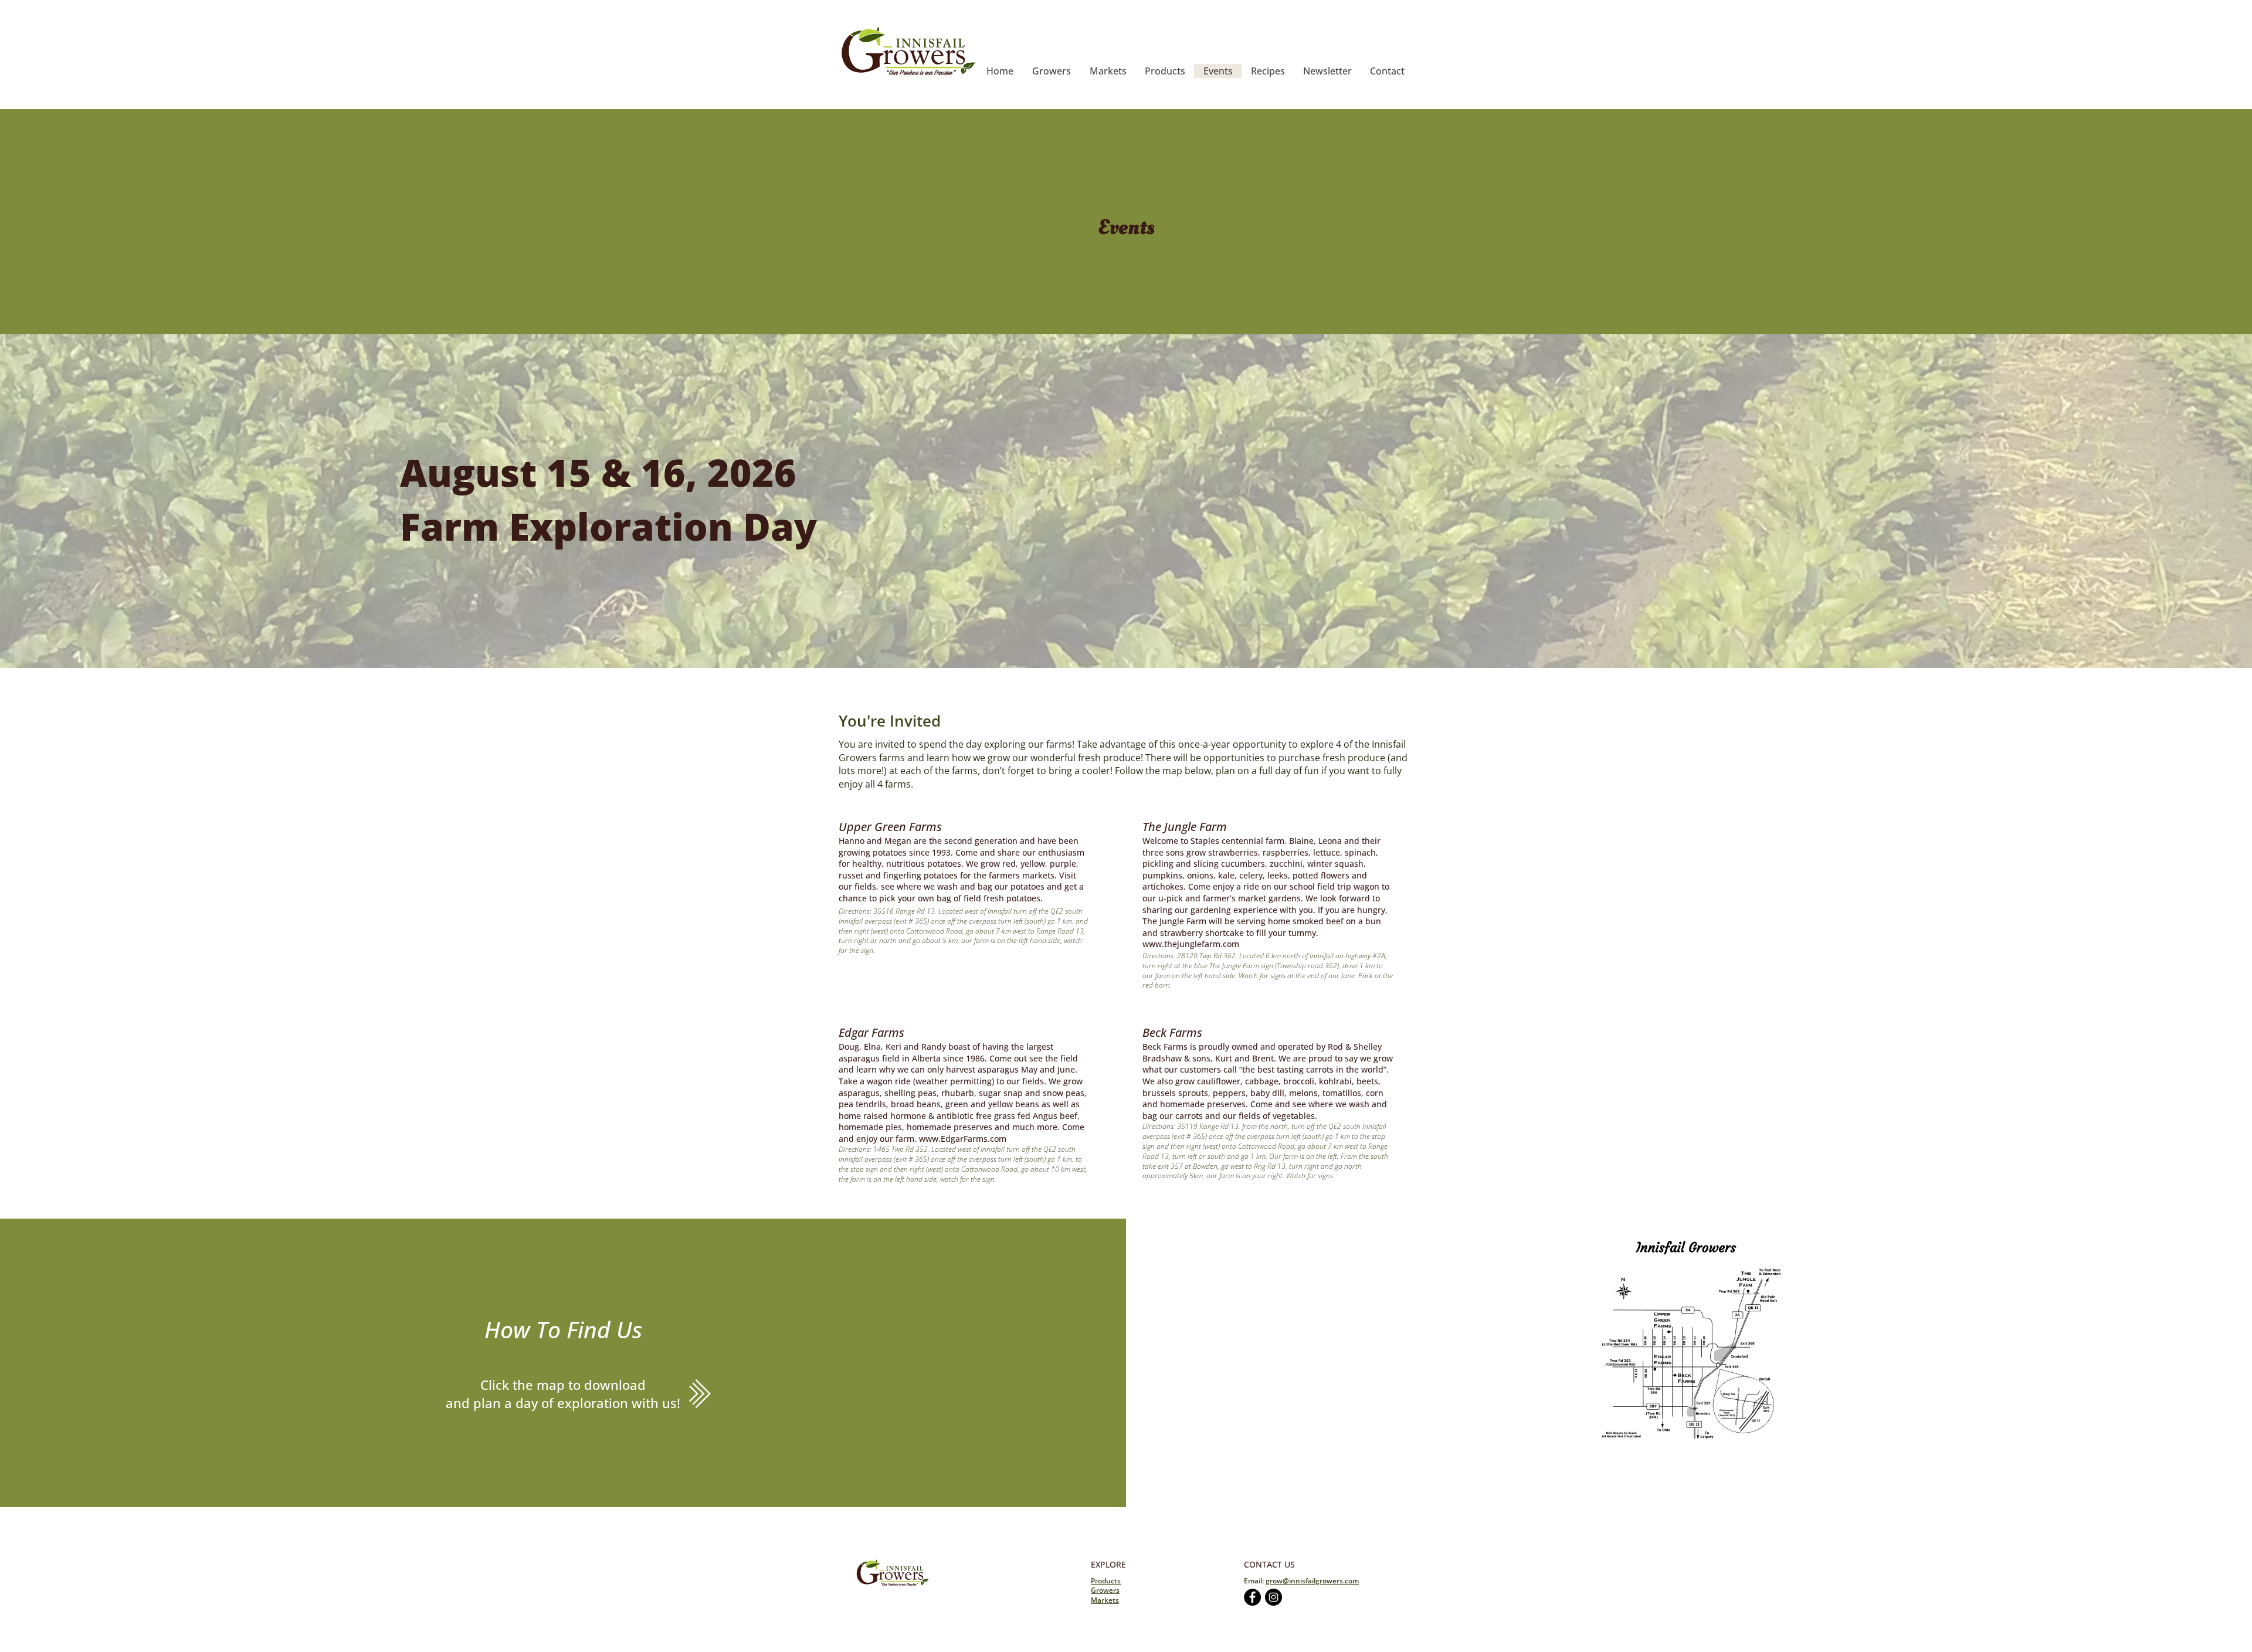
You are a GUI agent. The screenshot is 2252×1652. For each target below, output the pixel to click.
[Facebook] (1252, 1597)
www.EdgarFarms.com (963, 1139)
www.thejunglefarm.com (1191, 944)
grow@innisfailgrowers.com (1312, 1581)
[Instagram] (1273, 1597)
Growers (1105, 1590)
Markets (1105, 1600)
